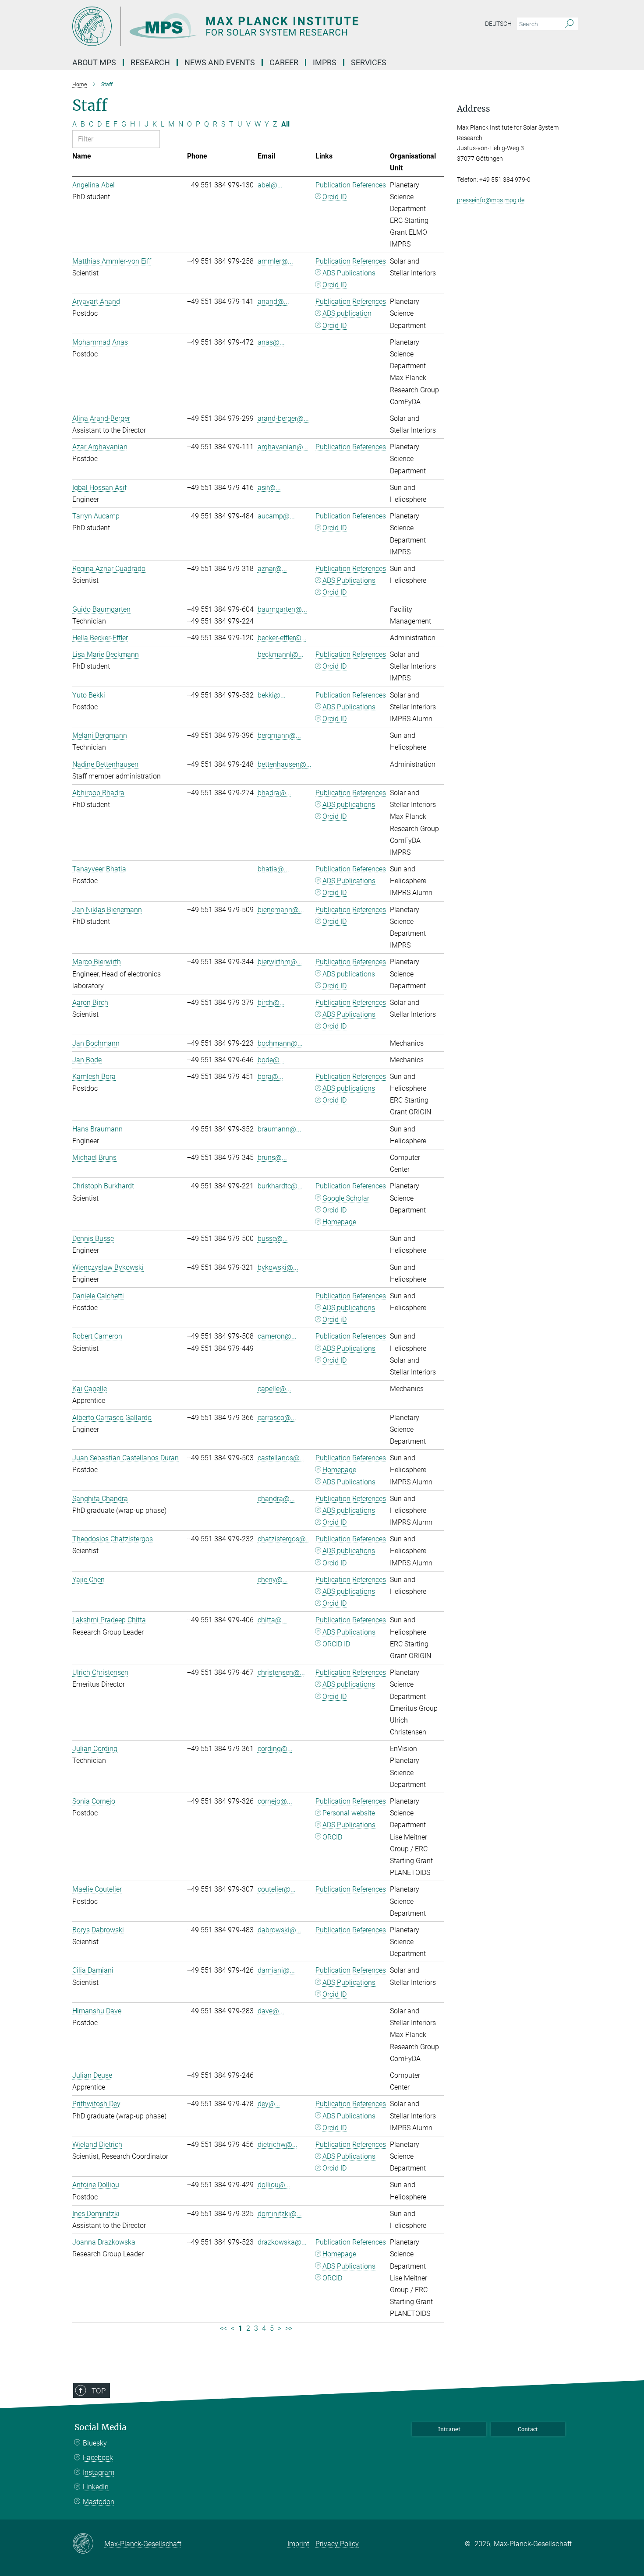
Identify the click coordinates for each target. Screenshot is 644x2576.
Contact (528, 2429)
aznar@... (272, 569)
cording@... (275, 1749)
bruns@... (272, 1158)
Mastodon (99, 2502)
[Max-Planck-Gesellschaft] (88, 2544)
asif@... (269, 488)
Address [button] (474, 109)
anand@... (273, 301)
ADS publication (347, 313)
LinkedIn (96, 2487)
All (285, 124)
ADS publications (349, 805)
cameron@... (277, 1336)
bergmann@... (279, 735)
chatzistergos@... (284, 1539)
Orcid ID (334, 197)
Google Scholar (346, 1198)
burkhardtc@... (280, 1186)
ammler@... (275, 261)
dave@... (271, 2011)
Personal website (349, 1813)
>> (289, 2328)
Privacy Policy (337, 2544)
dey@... (269, 2104)
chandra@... (276, 1499)
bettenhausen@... (285, 764)
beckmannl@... (281, 654)
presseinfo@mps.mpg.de (491, 200)
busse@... (273, 1239)
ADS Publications (349, 273)
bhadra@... (274, 793)
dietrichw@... (278, 2144)
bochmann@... (280, 1043)
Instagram (99, 2472)
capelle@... (274, 1389)
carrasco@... (277, 1418)
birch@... (271, 1003)
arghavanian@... (283, 447)
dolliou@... (274, 2185)
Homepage (339, 1222)
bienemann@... (281, 910)
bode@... (271, 1060)
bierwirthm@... (280, 962)
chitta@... (272, 1620)
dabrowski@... (280, 1930)
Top (99, 2391)
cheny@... (273, 1580)
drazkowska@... (282, 2242)
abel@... (270, 185)
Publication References (351, 185)
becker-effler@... (282, 638)
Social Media (101, 2427)
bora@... (271, 1077)
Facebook (98, 2458)
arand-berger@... (283, 418)
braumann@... (280, 1129)
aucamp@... (276, 516)
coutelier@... (277, 1889)
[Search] (569, 24)
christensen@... (281, 1672)
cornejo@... (275, 1801)
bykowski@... (278, 1267)
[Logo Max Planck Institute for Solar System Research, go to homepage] (237, 26)
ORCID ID (336, 1644)
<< (223, 2328)
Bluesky (95, 2443)
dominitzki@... (280, 2214)
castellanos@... (281, 1458)
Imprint (298, 2544)
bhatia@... (273, 869)
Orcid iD (334, 1320)
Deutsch (498, 24)
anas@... (271, 342)
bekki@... (272, 695)
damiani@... (276, 1970)
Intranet (449, 2429)
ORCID (332, 1837)
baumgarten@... (282, 609)
